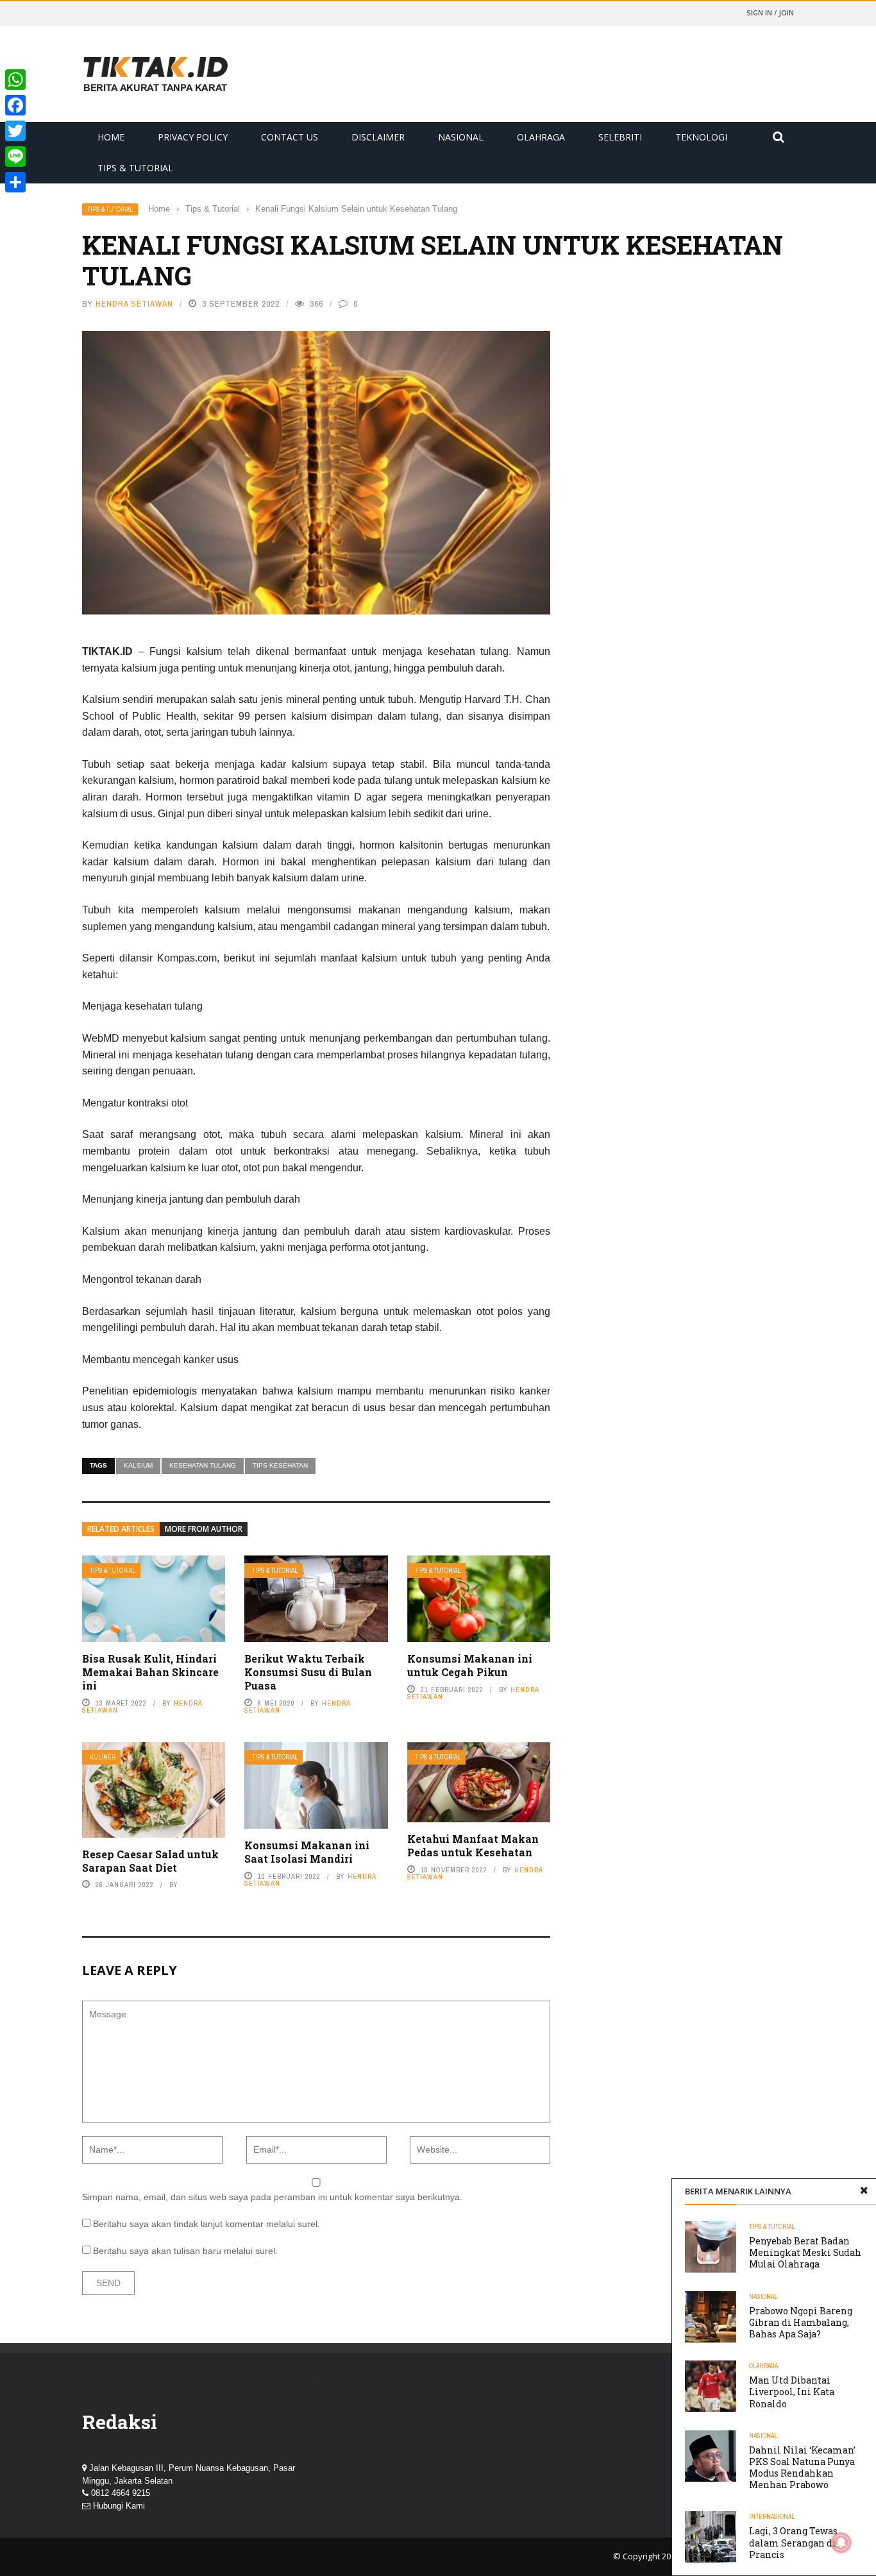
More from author (204, 1529)
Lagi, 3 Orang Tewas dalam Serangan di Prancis (793, 2542)
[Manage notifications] (841, 2543)
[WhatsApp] (15, 80)
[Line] (15, 157)
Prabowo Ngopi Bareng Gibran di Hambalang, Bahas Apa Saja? (801, 2322)
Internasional (772, 2517)
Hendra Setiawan (134, 304)
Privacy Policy (193, 137)
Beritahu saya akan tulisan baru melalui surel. (185, 2251)
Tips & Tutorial (135, 168)
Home (111, 137)
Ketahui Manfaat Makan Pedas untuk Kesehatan (473, 1845)
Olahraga (541, 137)
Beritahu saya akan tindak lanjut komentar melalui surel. (206, 2224)
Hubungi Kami (119, 2506)
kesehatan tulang (203, 1465)
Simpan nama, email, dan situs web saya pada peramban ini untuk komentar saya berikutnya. (272, 2197)
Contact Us (290, 137)
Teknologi (701, 137)
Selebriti (620, 137)
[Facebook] (15, 105)
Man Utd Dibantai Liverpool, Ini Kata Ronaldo (792, 2392)
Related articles (121, 1529)
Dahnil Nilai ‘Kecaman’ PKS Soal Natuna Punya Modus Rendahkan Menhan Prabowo (802, 2468)
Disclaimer (378, 137)
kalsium (138, 1465)
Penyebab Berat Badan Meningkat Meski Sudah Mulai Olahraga (805, 2252)
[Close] (864, 2191)
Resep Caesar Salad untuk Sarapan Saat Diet (150, 1861)
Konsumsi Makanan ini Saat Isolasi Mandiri (307, 1852)
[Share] (15, 182)
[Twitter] (15, 131)
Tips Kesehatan (280, 1465)
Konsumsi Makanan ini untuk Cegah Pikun (470, 1665)
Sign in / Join (770, 13)
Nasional (461, 137)
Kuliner (103, 1757)
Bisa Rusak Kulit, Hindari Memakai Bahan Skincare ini (150, 1672)
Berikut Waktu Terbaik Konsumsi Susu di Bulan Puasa (308, 1672)
